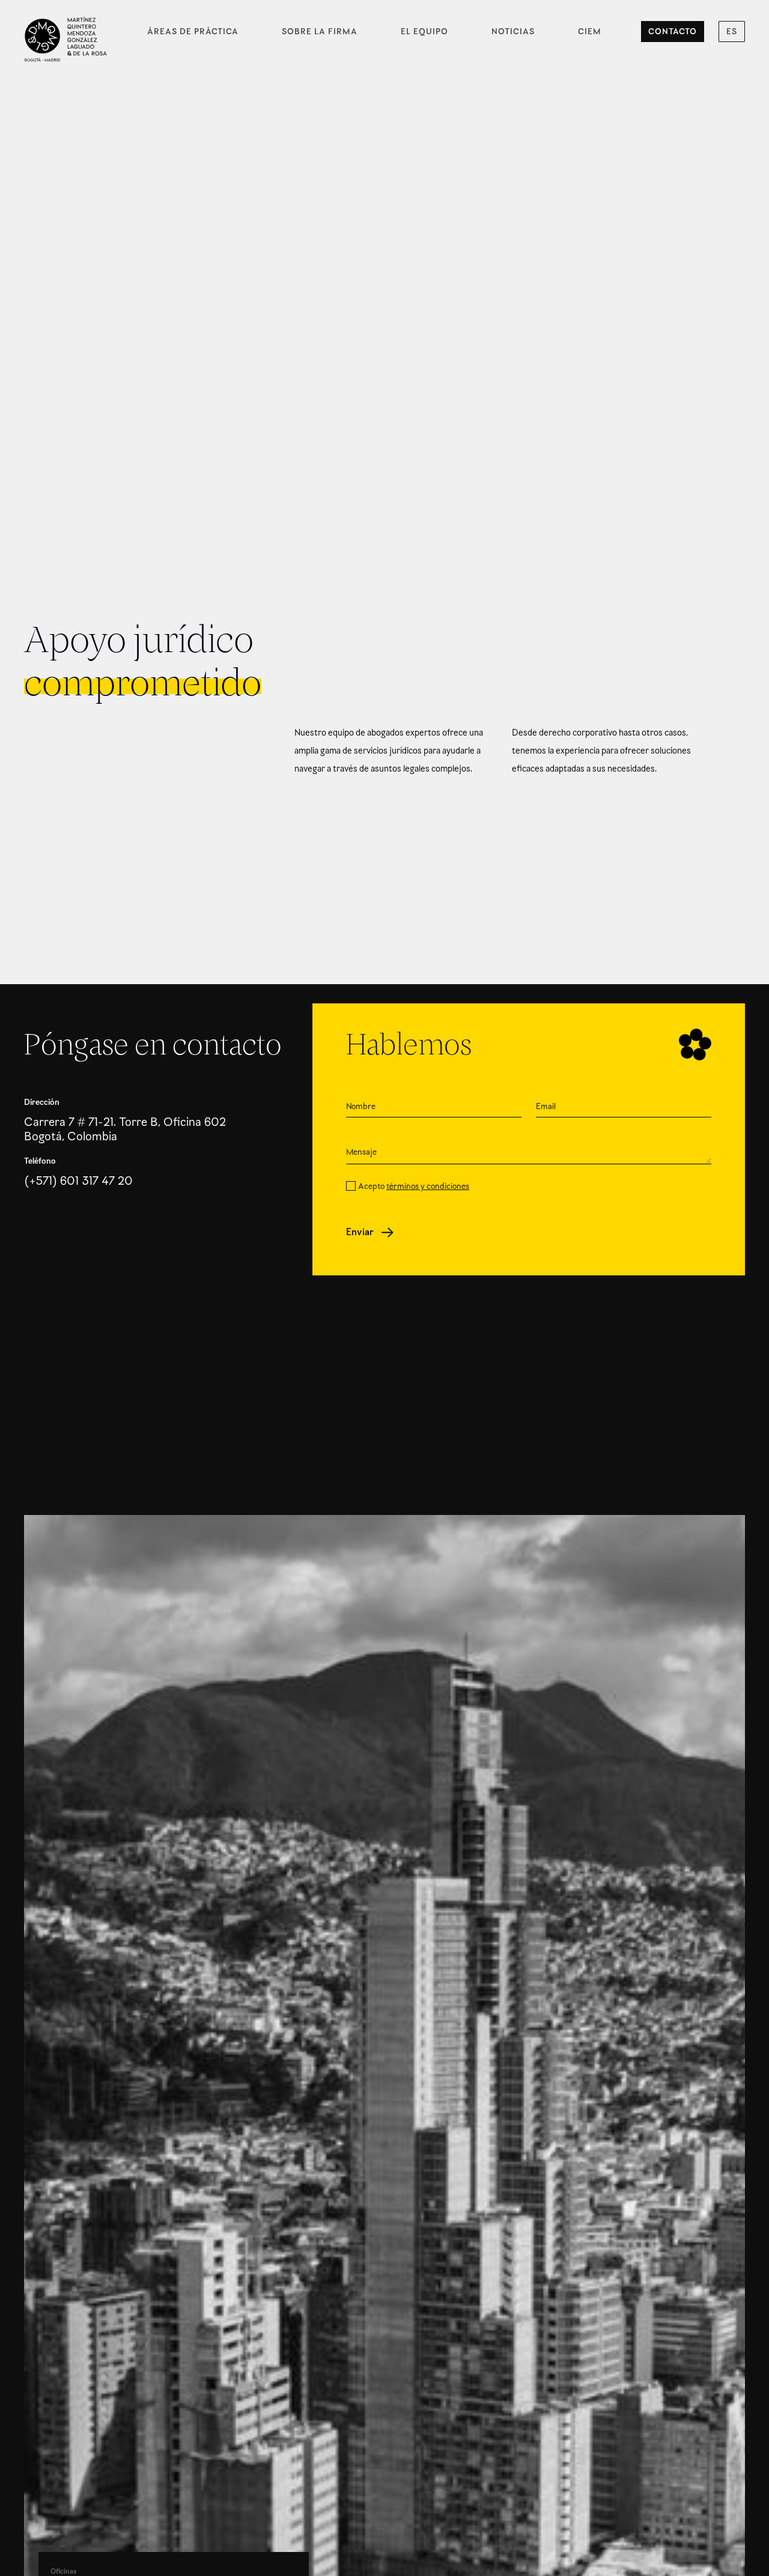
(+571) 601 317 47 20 (78, 1181)
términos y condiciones (428, 1186)
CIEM (590, 32)
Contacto (673, 32)
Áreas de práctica (193, 32)
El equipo (424, 32)
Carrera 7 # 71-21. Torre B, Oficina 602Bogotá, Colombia (125, 1130)
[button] (732, 32)
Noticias (513, 32)
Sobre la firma (320, 32)
